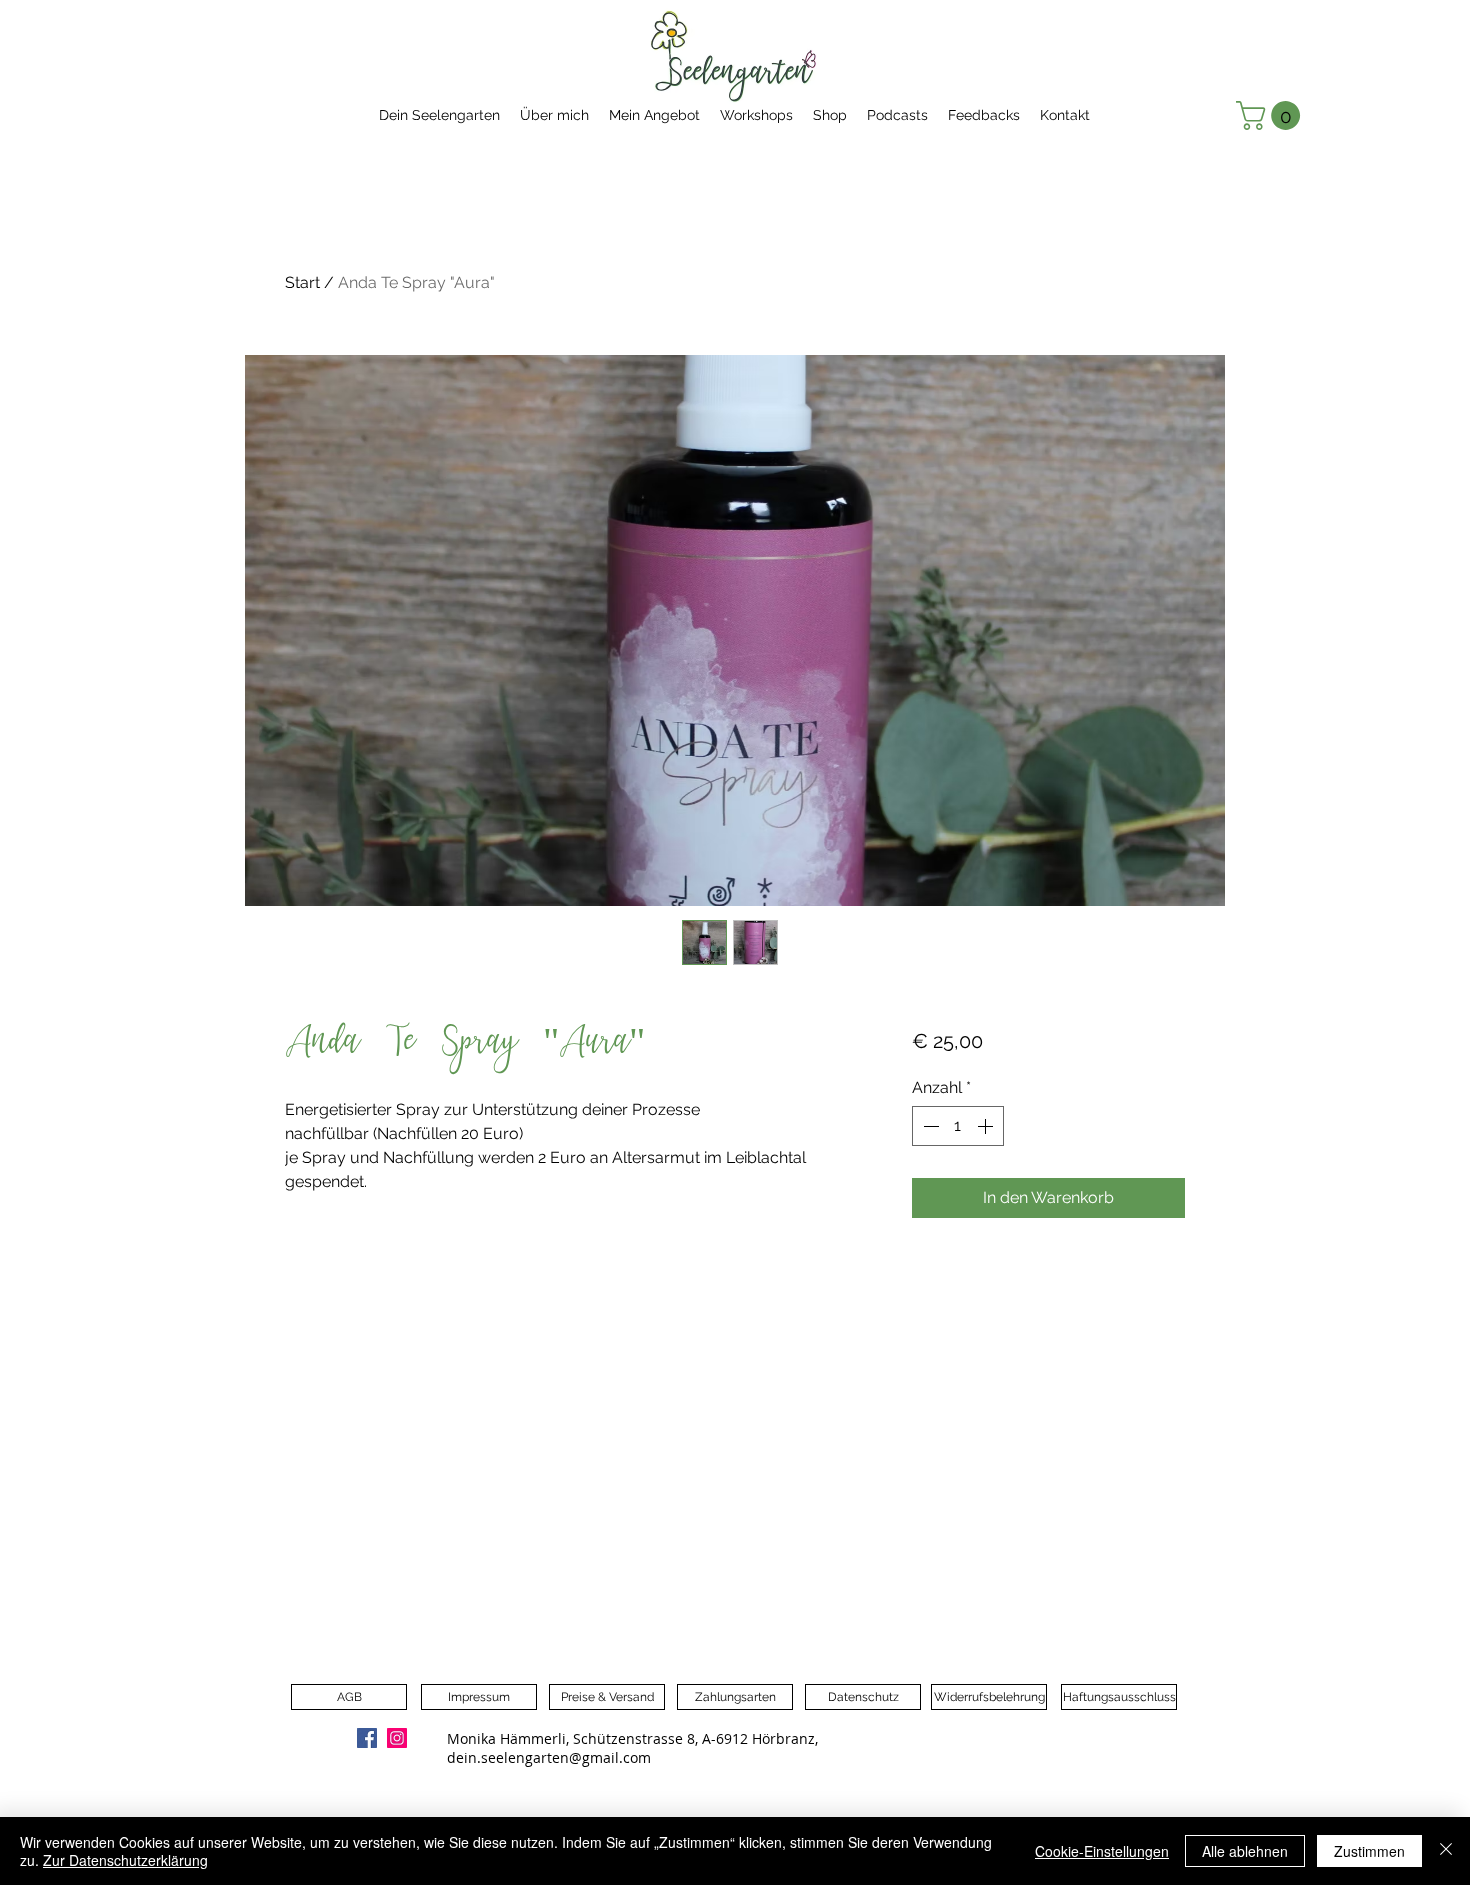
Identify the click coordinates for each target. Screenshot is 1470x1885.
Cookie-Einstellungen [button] (1102, 1851)
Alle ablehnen (1245, 1851)
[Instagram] (397, 1738)
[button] (1271, 115)
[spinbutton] (958, 1126)
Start (302, 282)
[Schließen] (1446, 1851)
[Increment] (987, 1126)
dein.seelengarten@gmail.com (549, 1757)
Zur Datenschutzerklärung (125, 1860)
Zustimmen (1369, 1851)
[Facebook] (367, 1738)
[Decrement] (929, 1126)
